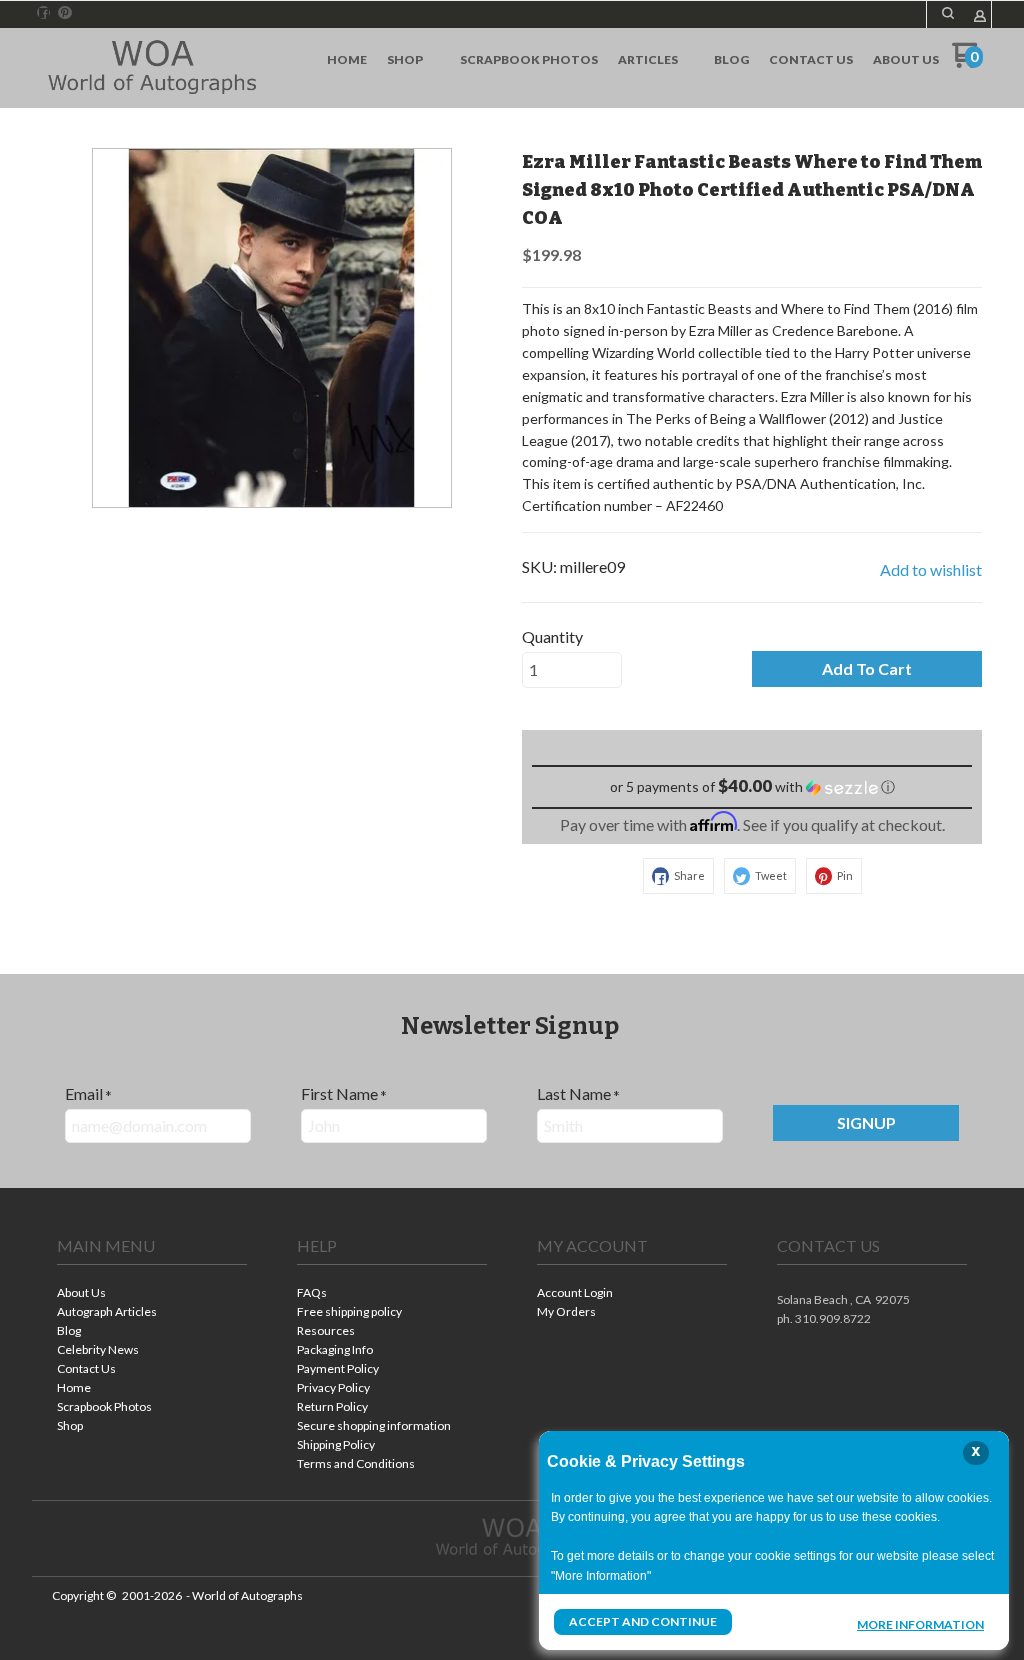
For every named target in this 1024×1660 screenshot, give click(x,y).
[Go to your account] (980, 17)
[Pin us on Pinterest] (65, 13)
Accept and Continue (643, 1621)
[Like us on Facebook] (44, 13)
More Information (920, 1624)
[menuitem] (347, 60)
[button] (948, 13)
